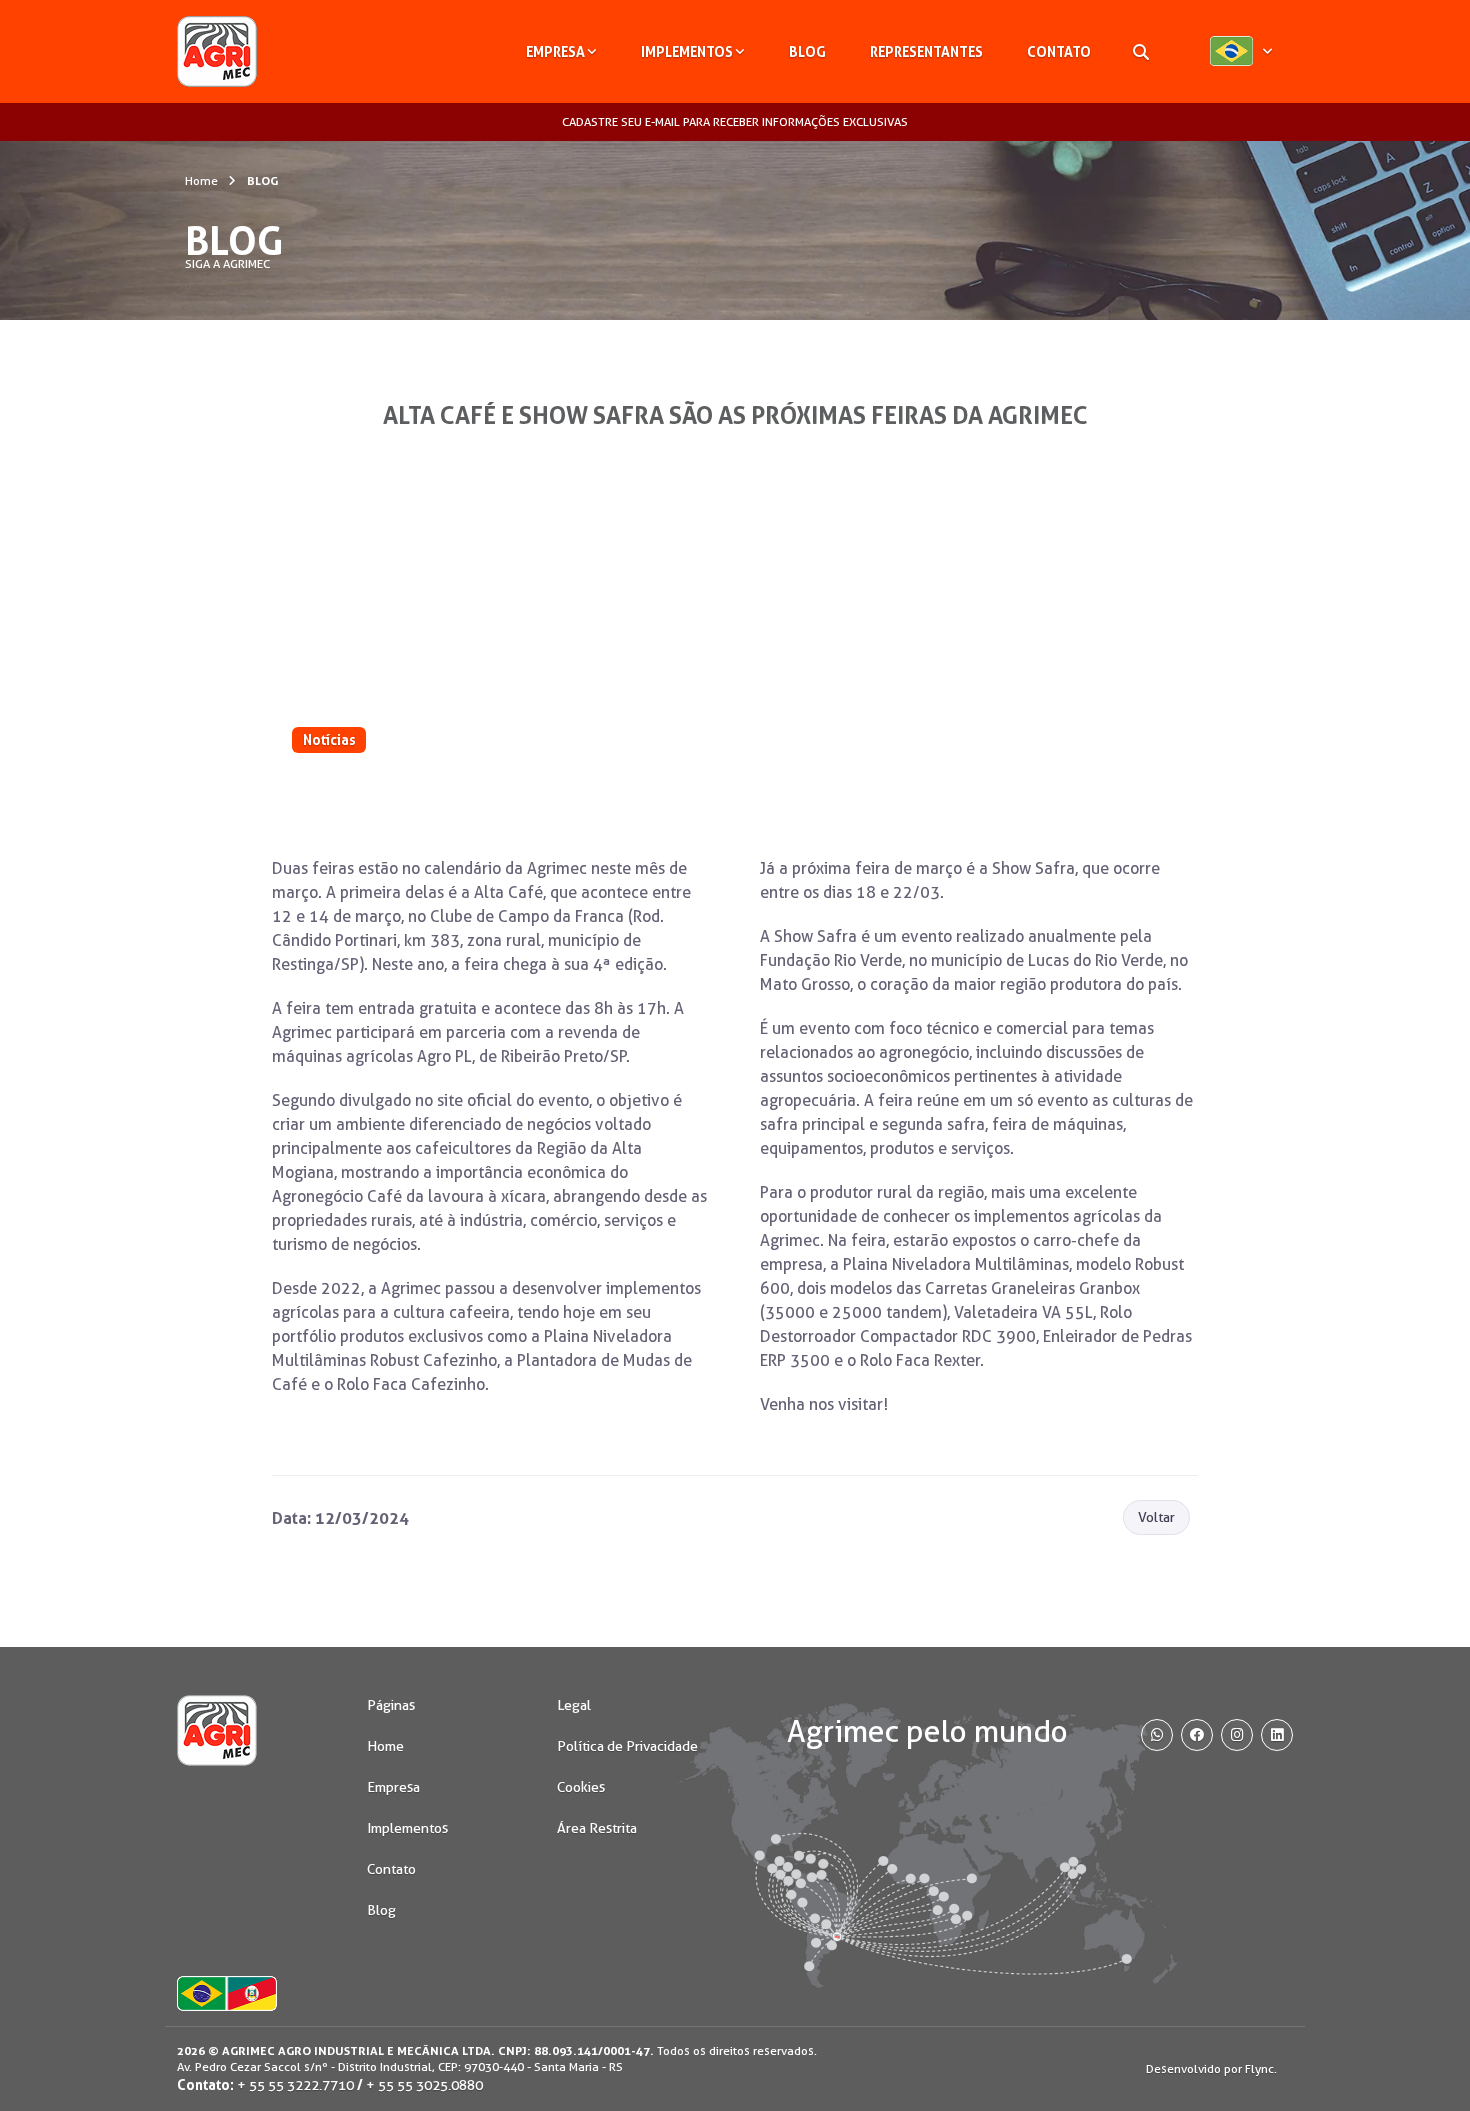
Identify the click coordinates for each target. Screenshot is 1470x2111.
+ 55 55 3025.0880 (424, 2085)
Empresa (393, 1787)
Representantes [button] (926, 51)
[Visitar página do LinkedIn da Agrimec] (1277, 1735)
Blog (381, 1910)
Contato (391, 1869)
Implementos (407, 1828)
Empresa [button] (555, 51)
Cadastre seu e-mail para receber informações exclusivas (735, 121)
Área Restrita (597, 1828)
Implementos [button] (687, 51)
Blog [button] (807, 51)
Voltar (1156, 1517)
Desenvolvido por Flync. (1211, 2068)
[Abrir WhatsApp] (1420, 2060)
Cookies (581, 1787)
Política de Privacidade (627, 1746)
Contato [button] (1059, 51)
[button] (1241, 52)
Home (201, 180)
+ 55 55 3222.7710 (295, 2085)
